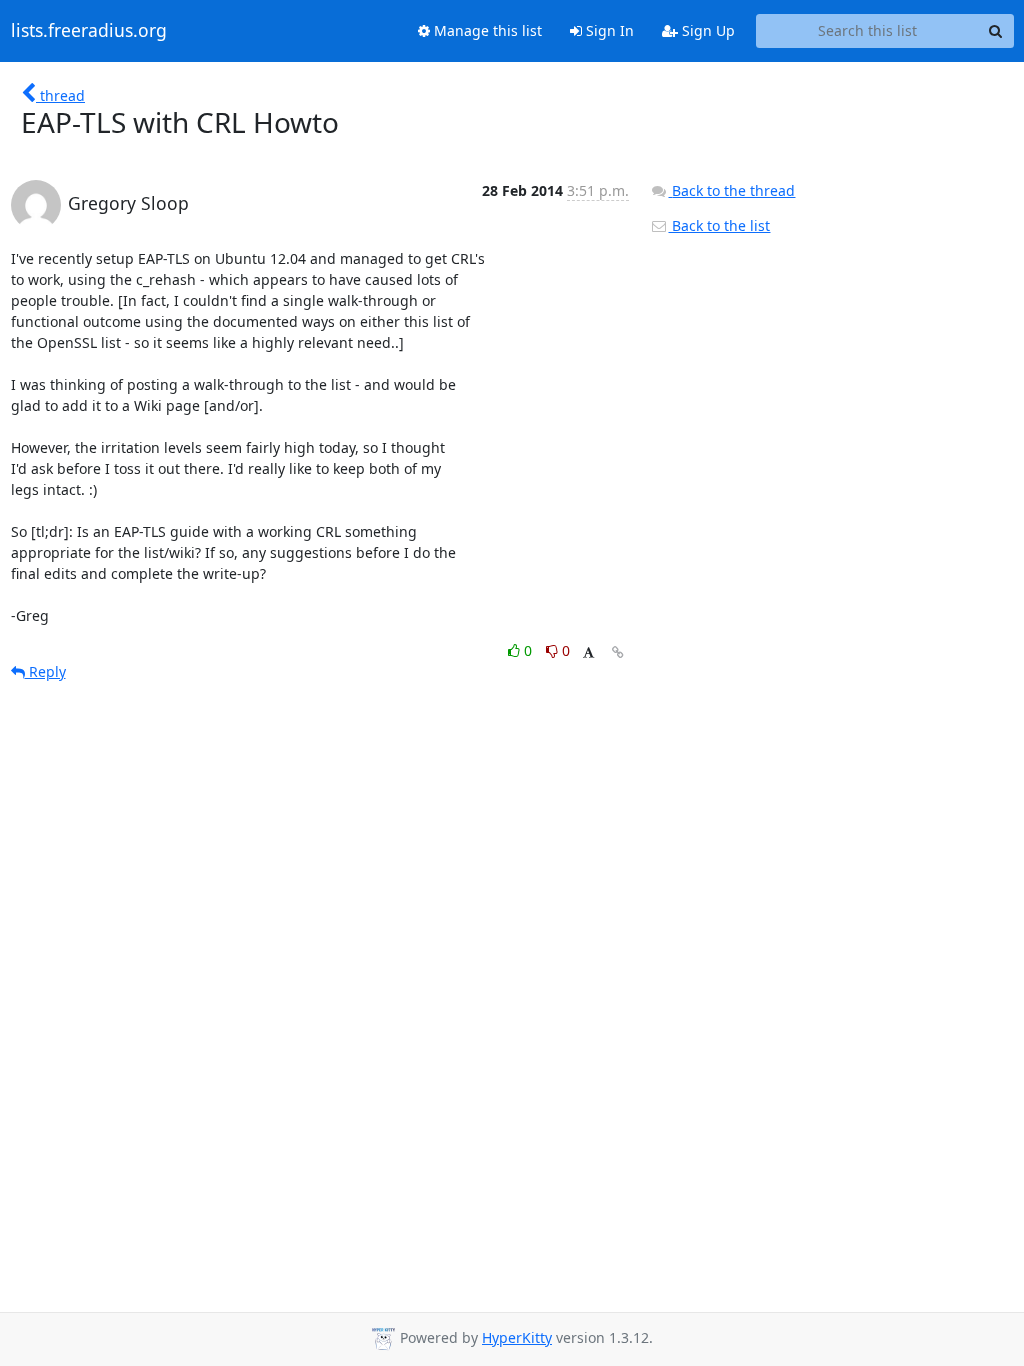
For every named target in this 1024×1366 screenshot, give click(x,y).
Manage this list (486, 30)
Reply (45, 671)
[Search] (996, 31)
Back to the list (719, 225)
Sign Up (706, 30)
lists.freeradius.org (89, 31)
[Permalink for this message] (618, 652)
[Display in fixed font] (588, 653)
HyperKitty (517, 1337)
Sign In (608, 30)
